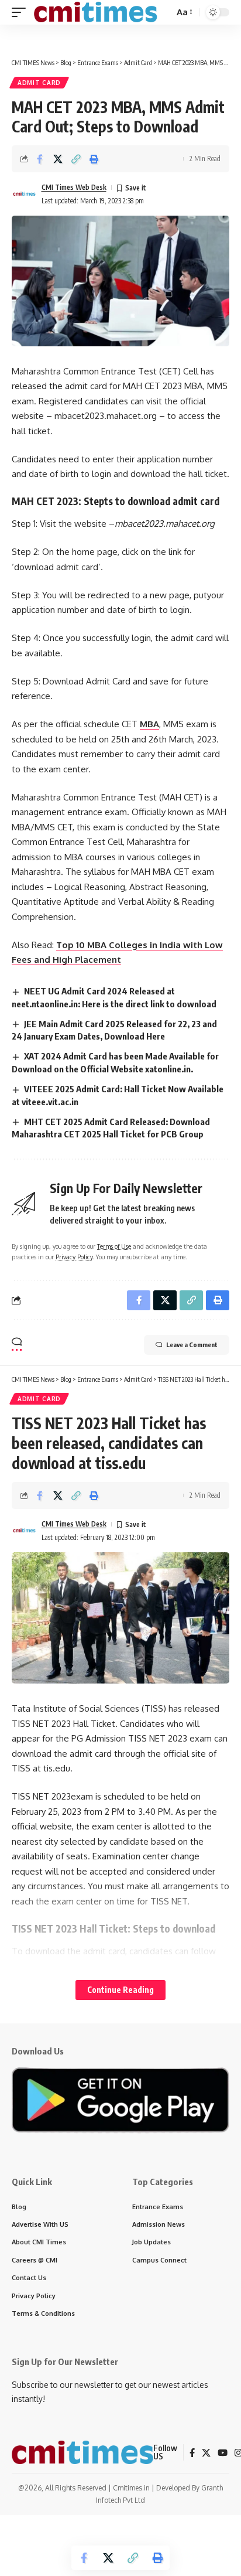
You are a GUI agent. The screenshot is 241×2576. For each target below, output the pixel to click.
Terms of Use (114, 1246)
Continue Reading (120, 1990)
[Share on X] (58, 159)
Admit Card (39, 83)
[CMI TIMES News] (95, 12)
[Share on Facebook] (40, 159)
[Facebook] (192, 2453)
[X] (206, 2453)
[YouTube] (223, 2453)
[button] (22, 12)
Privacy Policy (74, 1257)
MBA (149, 724)
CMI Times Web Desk (74, 187)
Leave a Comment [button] (192, 1345)
